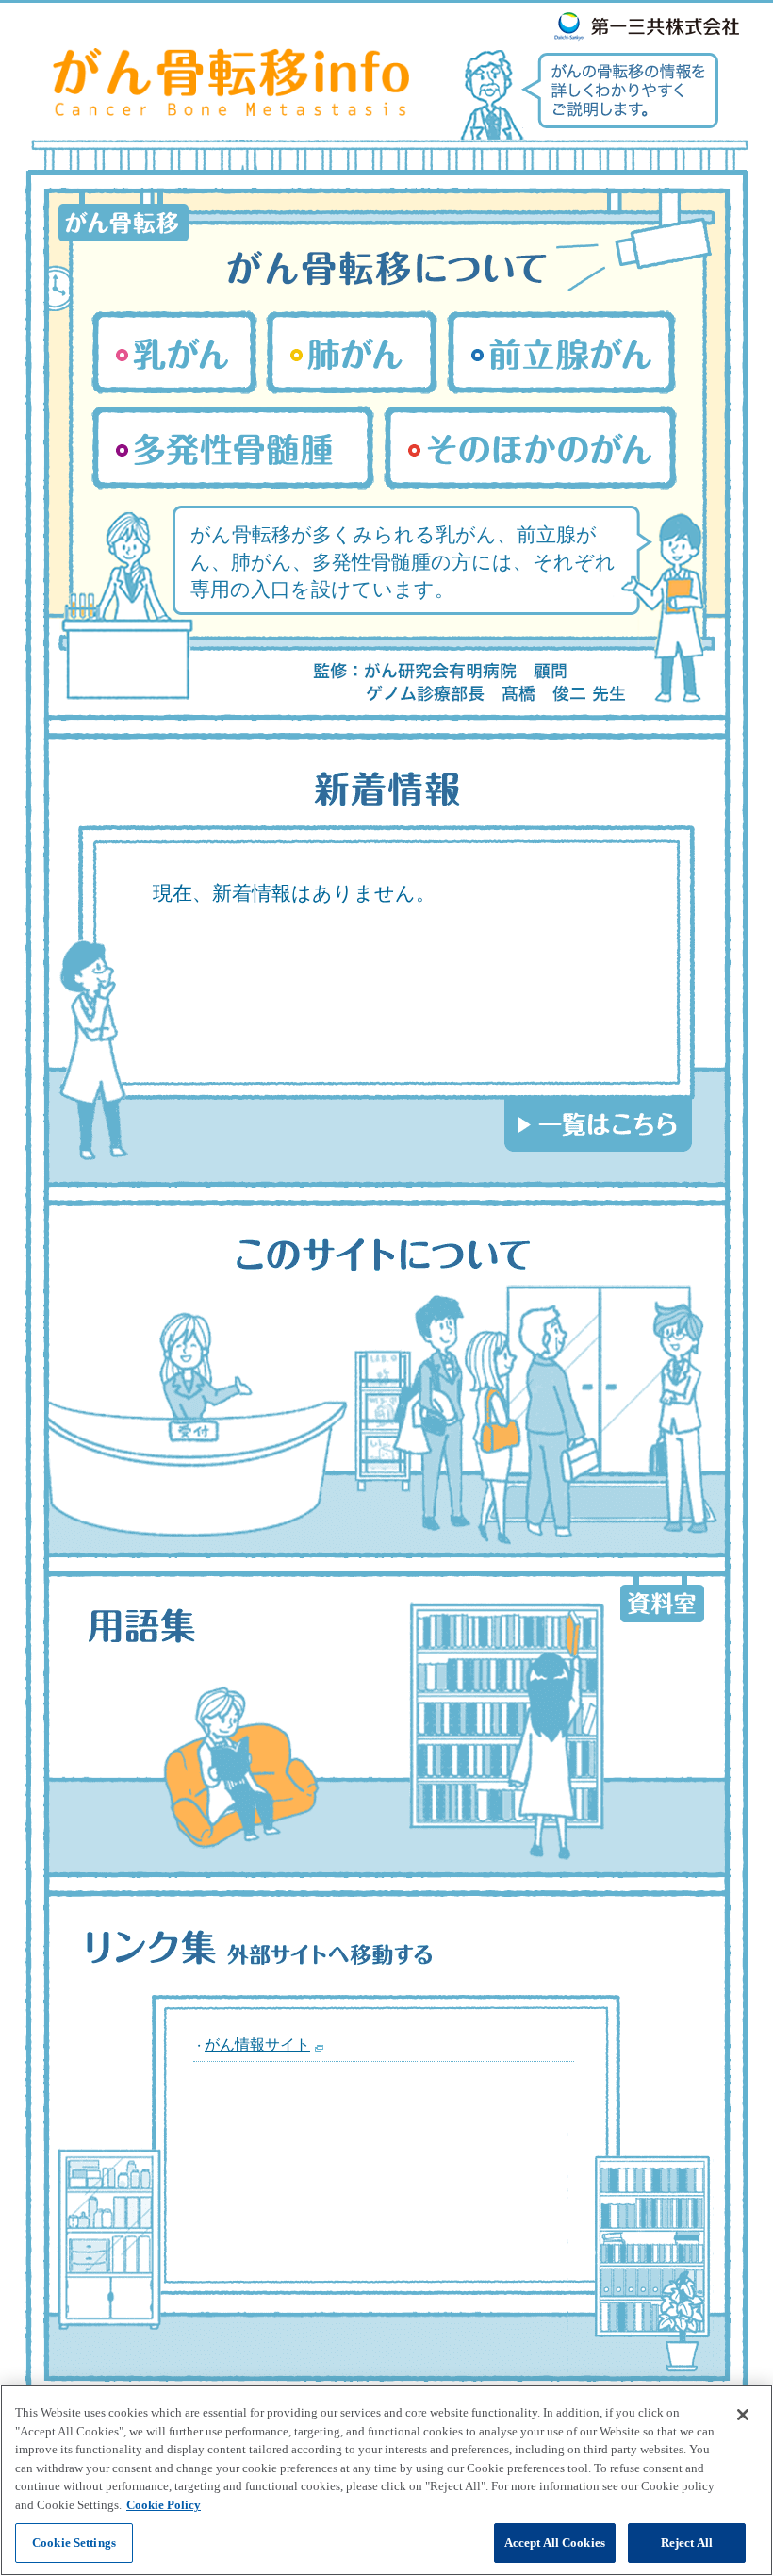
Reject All (687, 2543)
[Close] (743, 2415)
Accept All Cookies (555, 2543)
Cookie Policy (164, 2505)
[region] (386, 2480)
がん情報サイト (257, 2044)
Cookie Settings (74, 2543)
